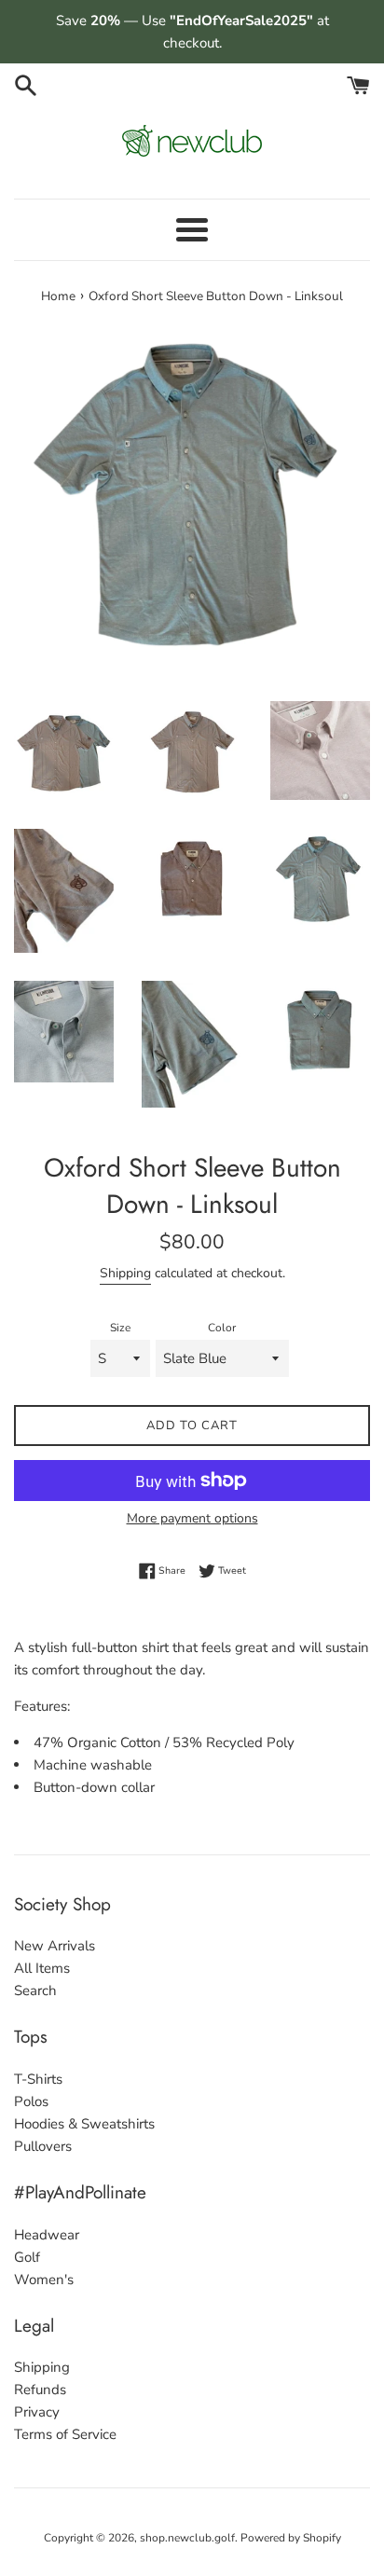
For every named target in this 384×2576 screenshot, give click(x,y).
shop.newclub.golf (187, 2538)
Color (222, 1328)
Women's (44, 2280)
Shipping (125, 1273)
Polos (31, 2101)
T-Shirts (38, 2079)
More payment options (192, 1518)
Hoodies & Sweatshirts (84, 2124)
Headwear (47, 2235)
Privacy (37, 2412)
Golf (27, 2257)
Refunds (40, 2390)
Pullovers (43, 2146)
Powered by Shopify (291, 2538)
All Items (42, 1968)
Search (35, 1991)
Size (120, 1328)
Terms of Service (65, 2434)
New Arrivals (55, 1946)
